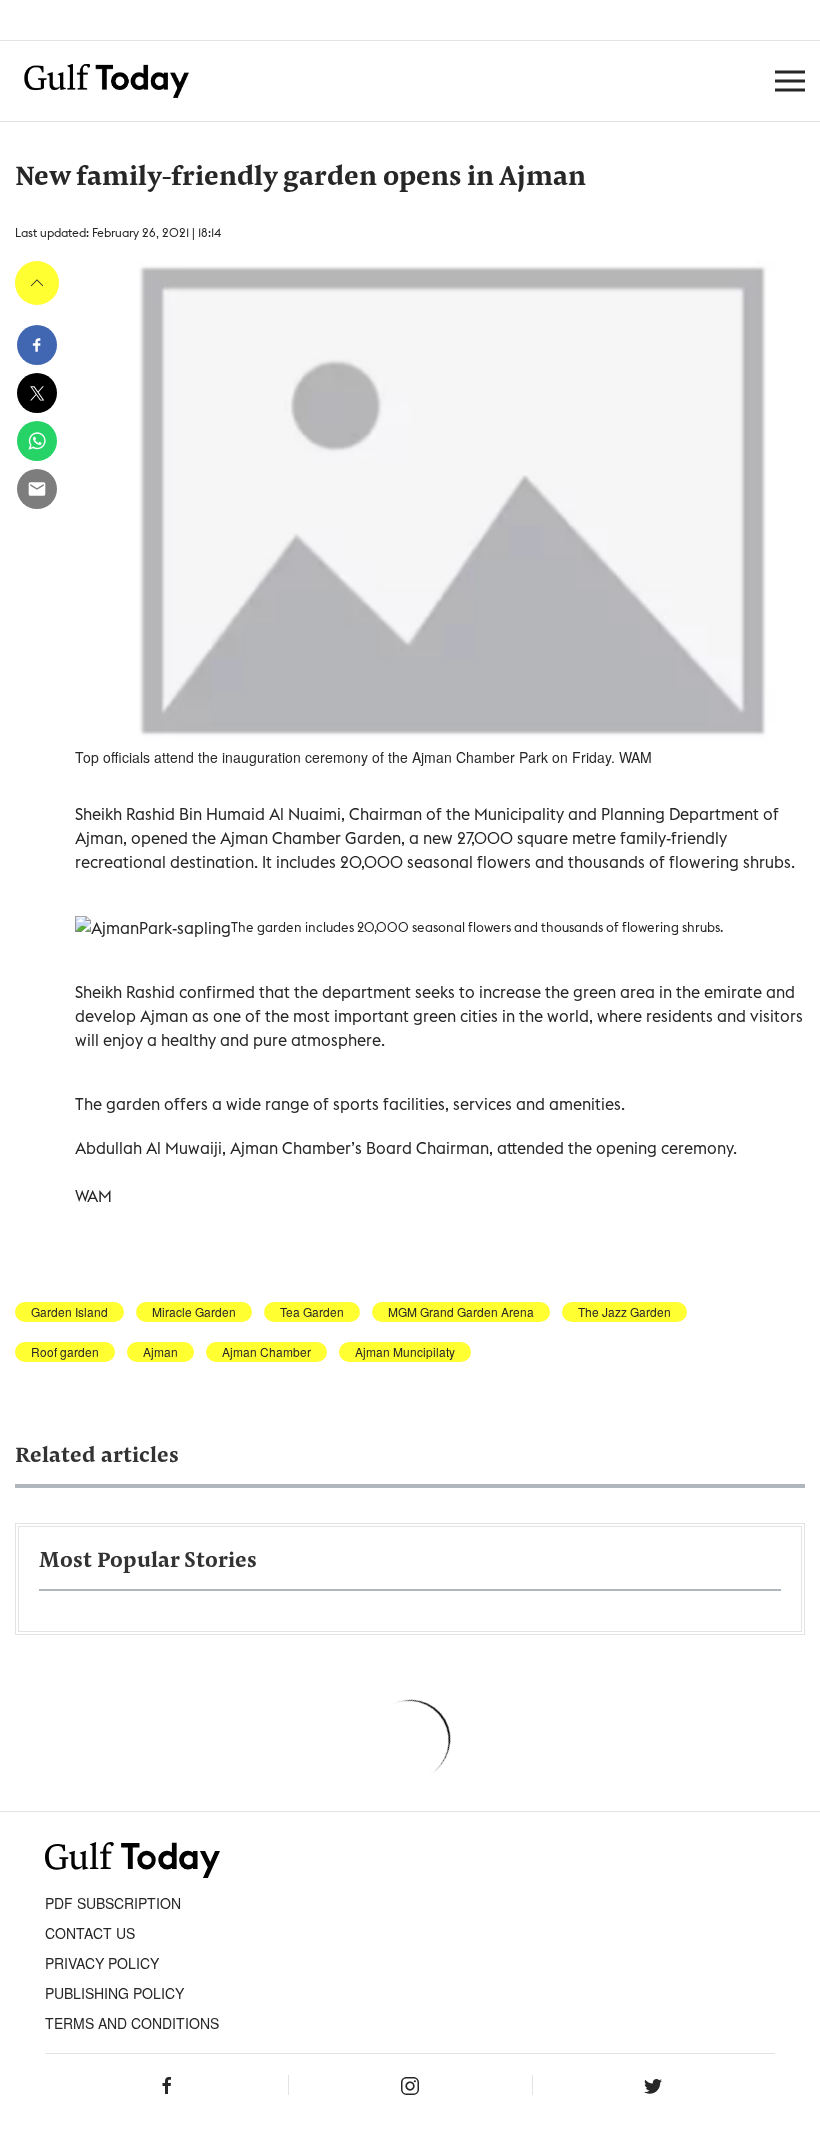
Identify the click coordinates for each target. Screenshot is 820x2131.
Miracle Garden (194, 1312)
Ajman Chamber (266, 1352)
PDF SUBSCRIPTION (113, 1903)
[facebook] (37, 345)
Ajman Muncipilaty (405, 1352)
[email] (37, 489)
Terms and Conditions (132, 2023)
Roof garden (65, 1352)
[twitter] (37, 393)
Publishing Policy (114, 1993)
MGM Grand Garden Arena (461, 1312)
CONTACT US (90, 1933)
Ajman (160, 1352)
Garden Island (69, 1312)
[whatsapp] (37, 441)
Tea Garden (312, 1312)
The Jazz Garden (624, 1312)
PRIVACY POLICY (102, 1963)
